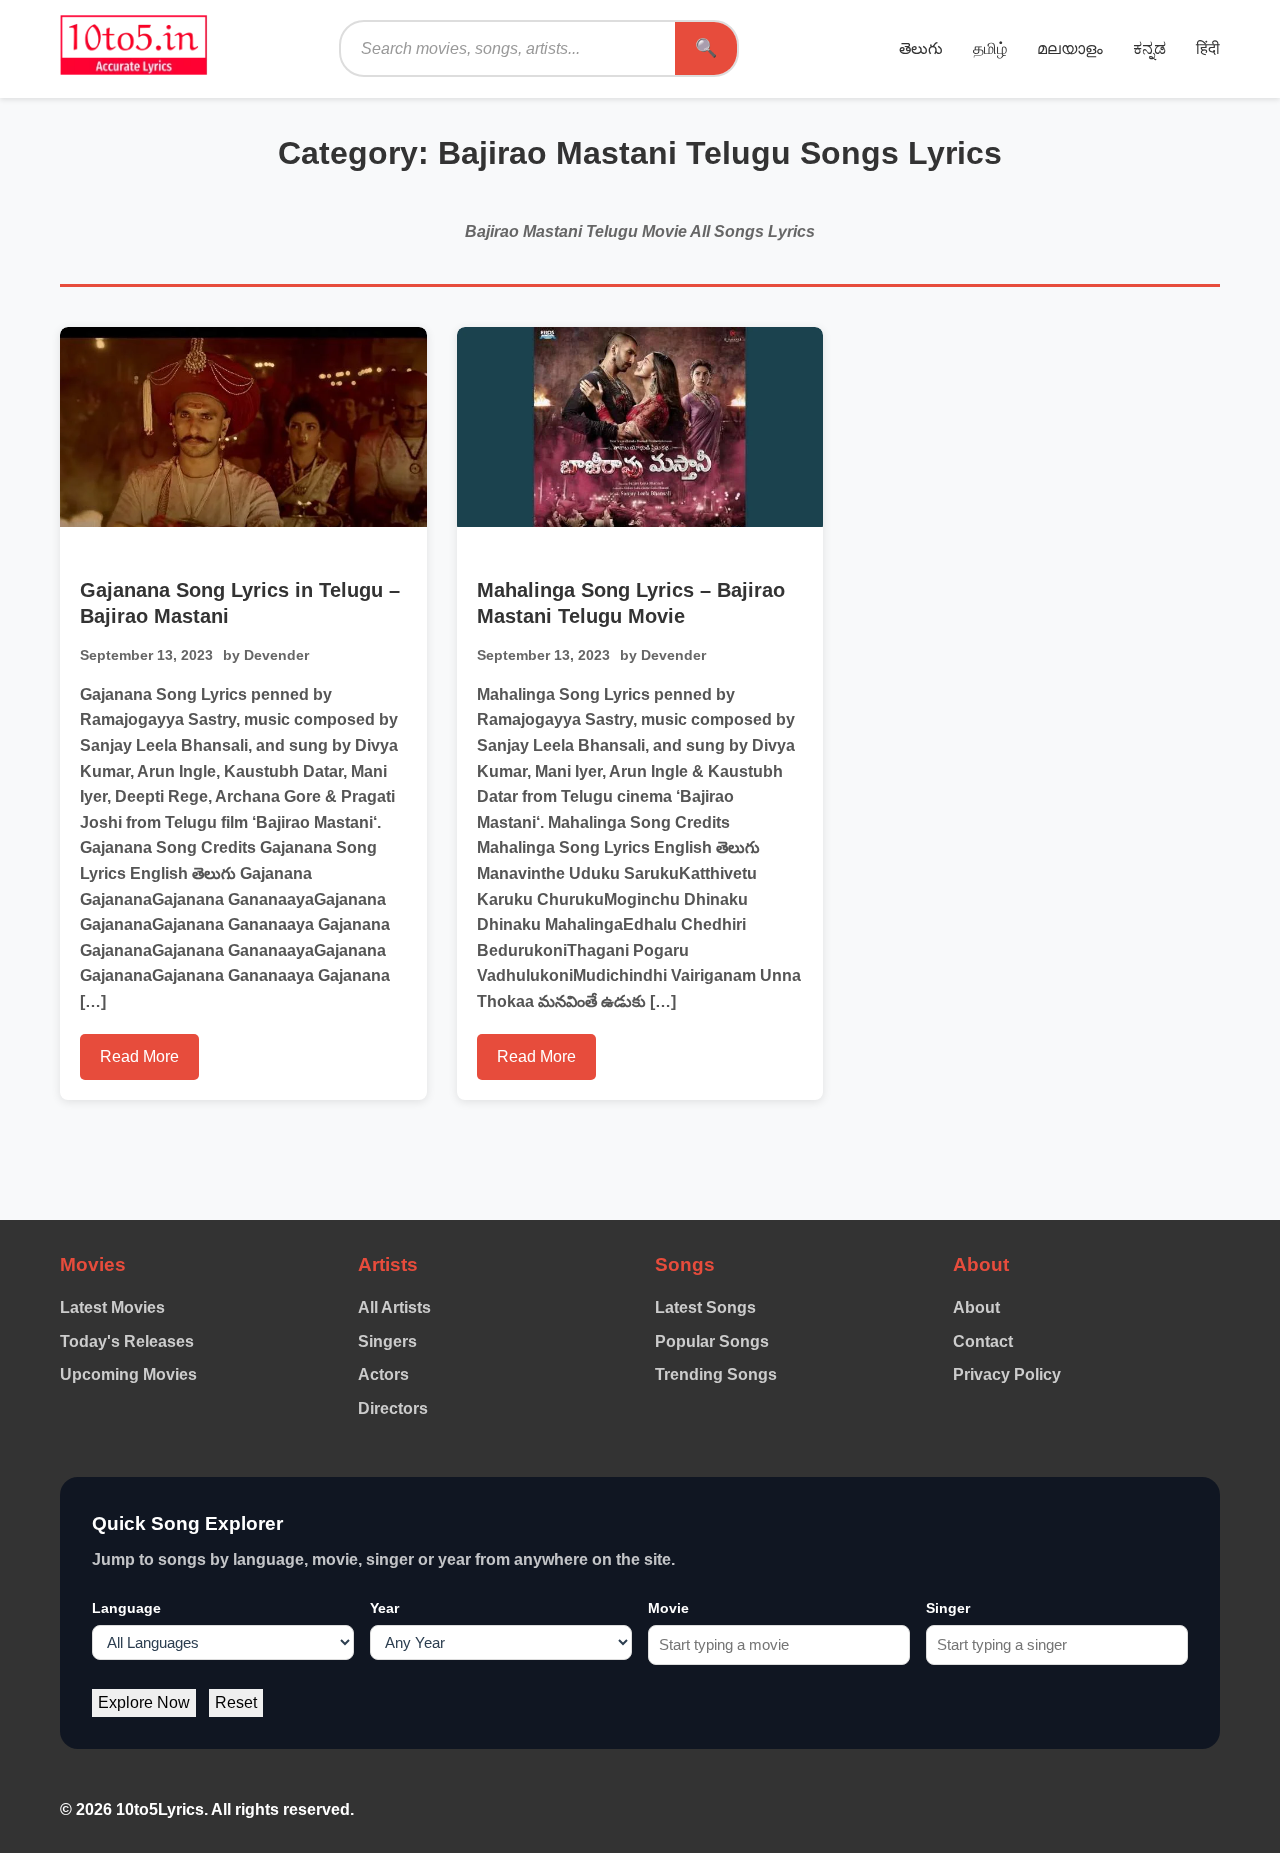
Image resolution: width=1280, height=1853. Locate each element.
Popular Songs (712, 1341)
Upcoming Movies (128, 1374)
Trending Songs (716, 1374)
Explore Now (144, 1702)
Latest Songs (705, 1307)
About (976, 1307)
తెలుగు (921, 48)
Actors (383, 1374)
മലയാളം (1070, 48)
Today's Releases (127, 1341)
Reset (236, 1702)
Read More (139, 1056)
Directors (393, 1408)
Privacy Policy (1007, 1374)
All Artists (394, 1307)
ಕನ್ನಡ (1149, 48)
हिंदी (1208, 48)
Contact (983, 1341)
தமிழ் (990, 48)
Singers (387, 1341)
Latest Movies (112, 1307)
